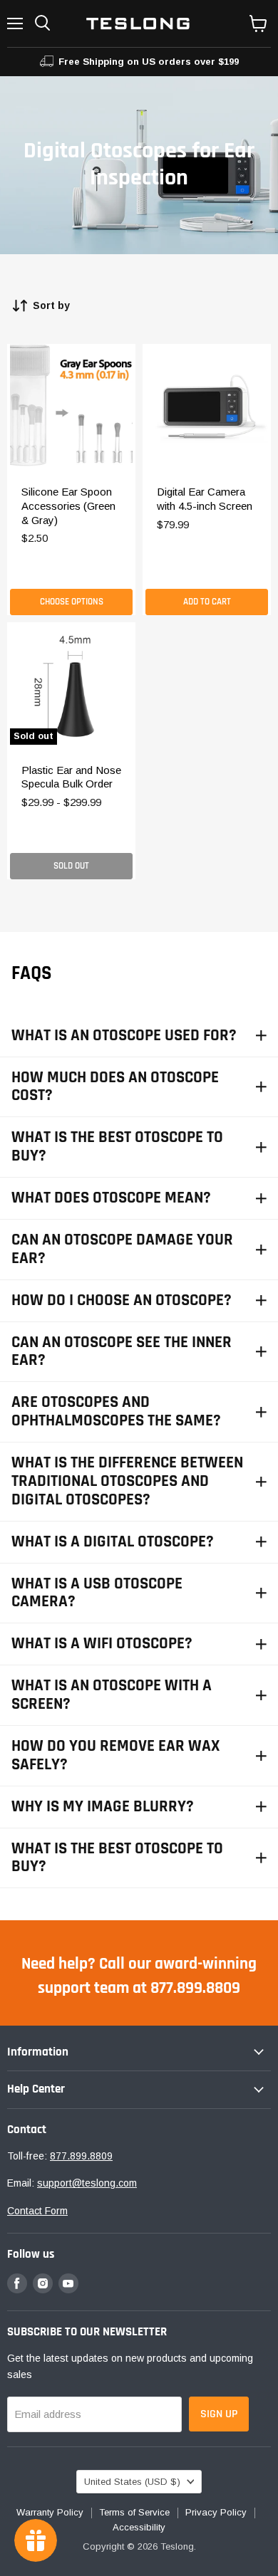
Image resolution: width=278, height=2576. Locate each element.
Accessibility (139, 2527)
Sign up (219, 2414)
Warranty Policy (50, 2512)
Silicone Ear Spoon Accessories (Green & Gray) (68, 506)
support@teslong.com (87, 2183)
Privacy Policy (216, 2512)
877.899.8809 (81, 2156)
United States (132, 2482)
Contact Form (37, 2211)
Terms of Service (134, 2512)
